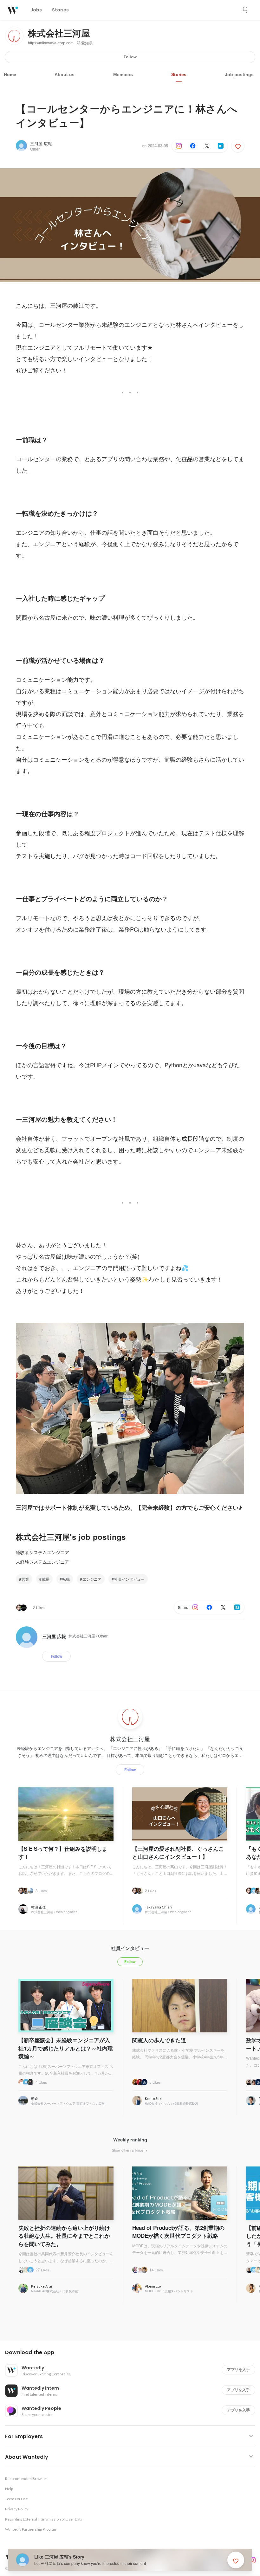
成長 (46, 1579)
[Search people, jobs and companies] (245, 10)
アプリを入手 (238, 2369)
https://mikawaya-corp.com (51, 43)
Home (10, 74)
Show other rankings (128, 2150)
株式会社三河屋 (59, 34)
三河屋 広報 (41, 143)
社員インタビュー (129, 1579)
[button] (133, 2353)
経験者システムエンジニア (42, 1552)
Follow (130, 57)
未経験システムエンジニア (42, 1562)
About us (65, 74)
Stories (179, 74)
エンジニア (92, 1579)
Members (123, 74)
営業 (25, 1579)
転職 (66, 1579)
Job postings (239, 74)
